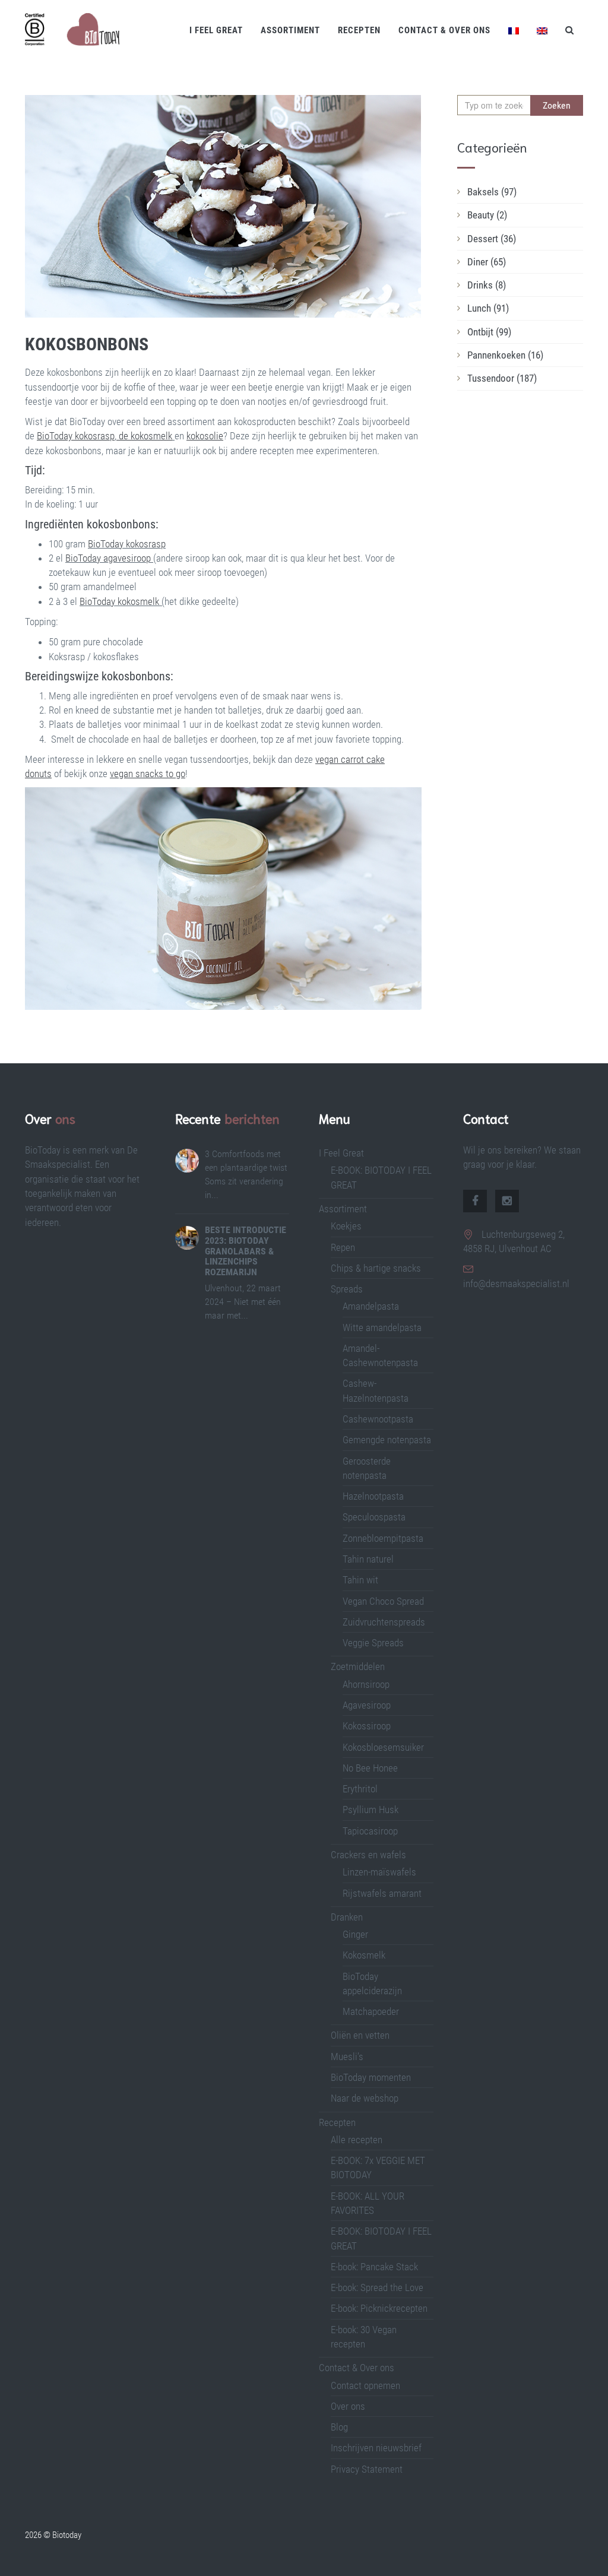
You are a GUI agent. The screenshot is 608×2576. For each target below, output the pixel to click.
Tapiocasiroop (370, 1831)
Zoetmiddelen (358, 1666)
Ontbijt (489, 332)
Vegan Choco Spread (383, 1601)
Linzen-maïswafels (379, 1872)
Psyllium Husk (372, 1810)
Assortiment (290, 30)
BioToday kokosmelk (119, 601)
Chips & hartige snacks (376, 1268)
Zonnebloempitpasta (383, 1538)
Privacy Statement (367, 2469)
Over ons (348, 2406)
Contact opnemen (365, 2385)
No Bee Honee (370, 1768)
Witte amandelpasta (382, 1327)
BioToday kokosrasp (76, 436)
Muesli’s (347, 2057)
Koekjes (346, 1226)
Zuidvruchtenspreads (384, 1622)
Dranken (347, 1917)
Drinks (487, 285)
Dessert (492, 239)
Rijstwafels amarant (382, 1893)
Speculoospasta (374, 1517)
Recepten (359, 30)
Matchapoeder (371, 2011)
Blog (339, 2427)
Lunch (488, 308)
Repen (343, 1247)
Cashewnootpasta (378, 1419)
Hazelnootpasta (373, 1496)
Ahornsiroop (366, 1684)
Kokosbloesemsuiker (383, 1747)
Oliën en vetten (360, 2035)
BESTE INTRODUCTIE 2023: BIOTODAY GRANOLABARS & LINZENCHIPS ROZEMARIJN (246, 1251)
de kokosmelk (144, 436)
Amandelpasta (371, 1306)
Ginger (355, 1934)
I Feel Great (216, 30)
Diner (487, 262)
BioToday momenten (371, 2077)
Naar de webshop (365, 2098)
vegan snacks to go (148, 774)
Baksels (492, 192)
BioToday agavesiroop (108, 558)
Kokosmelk (364, 1955)
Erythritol (360, 1789)
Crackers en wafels (368, 1855)
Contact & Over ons (444, 30)
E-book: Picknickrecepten (379, 2308)
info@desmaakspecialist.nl (516, 1284)
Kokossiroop (367, 1726)
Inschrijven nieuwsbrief (376, 2448)
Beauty (487, 215)
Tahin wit (360, 1580)
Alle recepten (357, 2140)
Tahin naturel (368, 1559)
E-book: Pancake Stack (374, 2267)
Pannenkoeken (505, 355)
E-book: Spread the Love (377, 2287)
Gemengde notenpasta (387, 1440)
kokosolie (205, 436)
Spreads (347, 1289)
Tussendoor (502, 378)
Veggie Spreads (373, 1643)
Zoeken (557, 105)
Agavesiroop (367, 1705)
